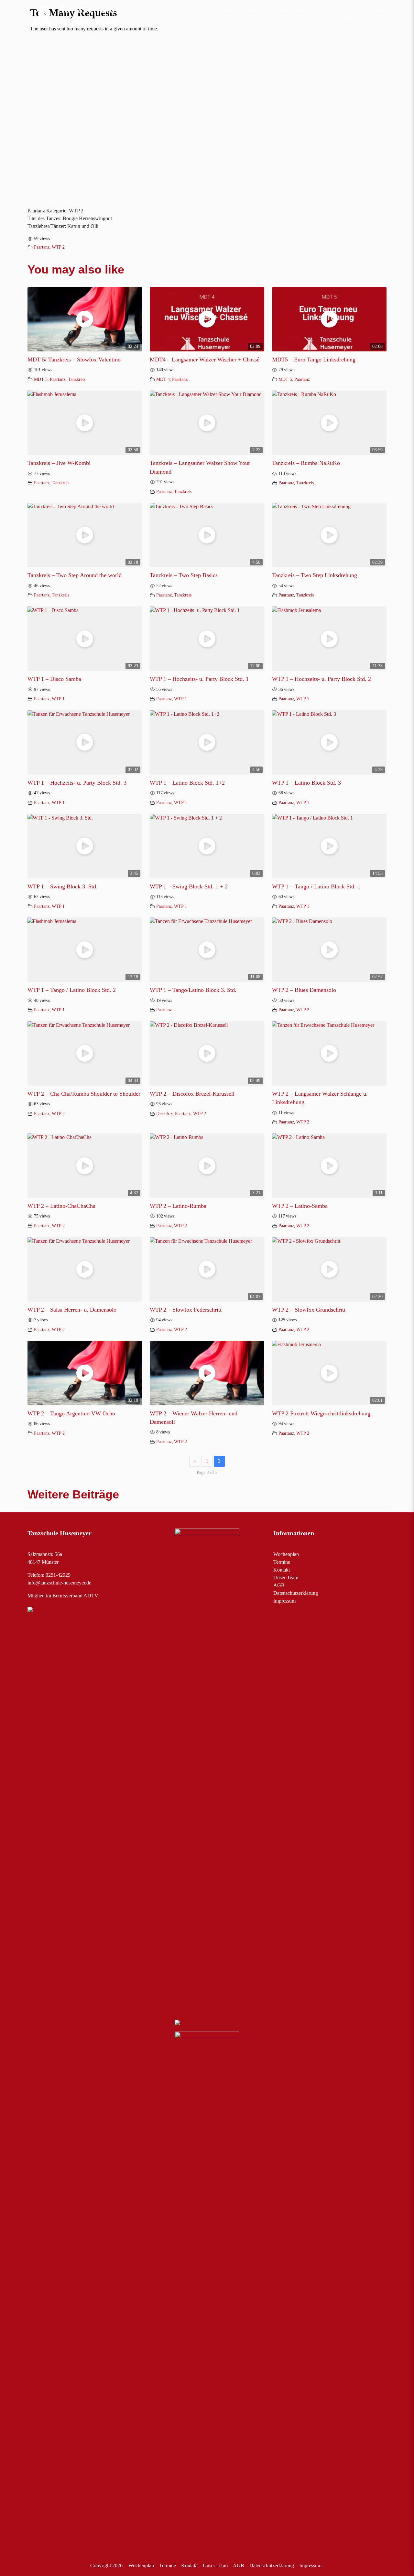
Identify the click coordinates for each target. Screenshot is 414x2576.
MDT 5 (41, 379)
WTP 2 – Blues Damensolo (304, 990)
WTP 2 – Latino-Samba (300, 1206)
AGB (279, 1585)
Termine (279, 16)
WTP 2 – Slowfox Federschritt (186, 1310)
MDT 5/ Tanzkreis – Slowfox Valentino (74, 360)
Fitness (227, 16)
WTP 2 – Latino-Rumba (178, 1206)
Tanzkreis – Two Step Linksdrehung (315, 575)
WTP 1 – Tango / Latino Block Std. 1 (316, 886)
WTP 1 (58, 699)
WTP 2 (58, 247)
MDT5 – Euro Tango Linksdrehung (314, 360)
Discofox (164, 1113)
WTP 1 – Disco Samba (54, 679)
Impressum (284, 1601)
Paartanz (42, 247)
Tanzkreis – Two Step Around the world (75, 575)
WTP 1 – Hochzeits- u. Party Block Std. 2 (321, 679)
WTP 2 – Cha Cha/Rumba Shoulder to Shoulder (84, 1094)
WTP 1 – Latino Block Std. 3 (306, 783)
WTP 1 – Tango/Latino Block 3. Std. (193, 990)
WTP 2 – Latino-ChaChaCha (61, 1206)
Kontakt (345, 16)
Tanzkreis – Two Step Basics (184, 575)
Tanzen (206, 16)
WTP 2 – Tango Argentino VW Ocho (71, 1413)
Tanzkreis (77, 379)
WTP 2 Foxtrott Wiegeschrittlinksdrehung (321, 1413)
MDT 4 (163, 379)
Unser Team (286, 1578)
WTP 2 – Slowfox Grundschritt (309, 1310)
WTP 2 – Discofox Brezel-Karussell (192, 1094)
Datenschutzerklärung (296, 1593)
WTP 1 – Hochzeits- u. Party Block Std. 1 (199, 679)
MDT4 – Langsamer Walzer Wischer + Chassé (205, 360)
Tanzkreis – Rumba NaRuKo (306, 463)
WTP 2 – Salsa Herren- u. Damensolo (72, 1310)
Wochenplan (252, 16)
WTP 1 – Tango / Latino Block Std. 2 (72, 990)
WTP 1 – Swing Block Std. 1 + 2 (189, 886)
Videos (301, 16)
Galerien (322, 16)
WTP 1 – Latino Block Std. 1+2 (187, 783)
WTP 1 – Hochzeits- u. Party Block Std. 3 (77, 783)
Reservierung (373, 16)
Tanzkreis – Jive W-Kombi (59, 463)
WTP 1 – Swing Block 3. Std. (63, 886)
